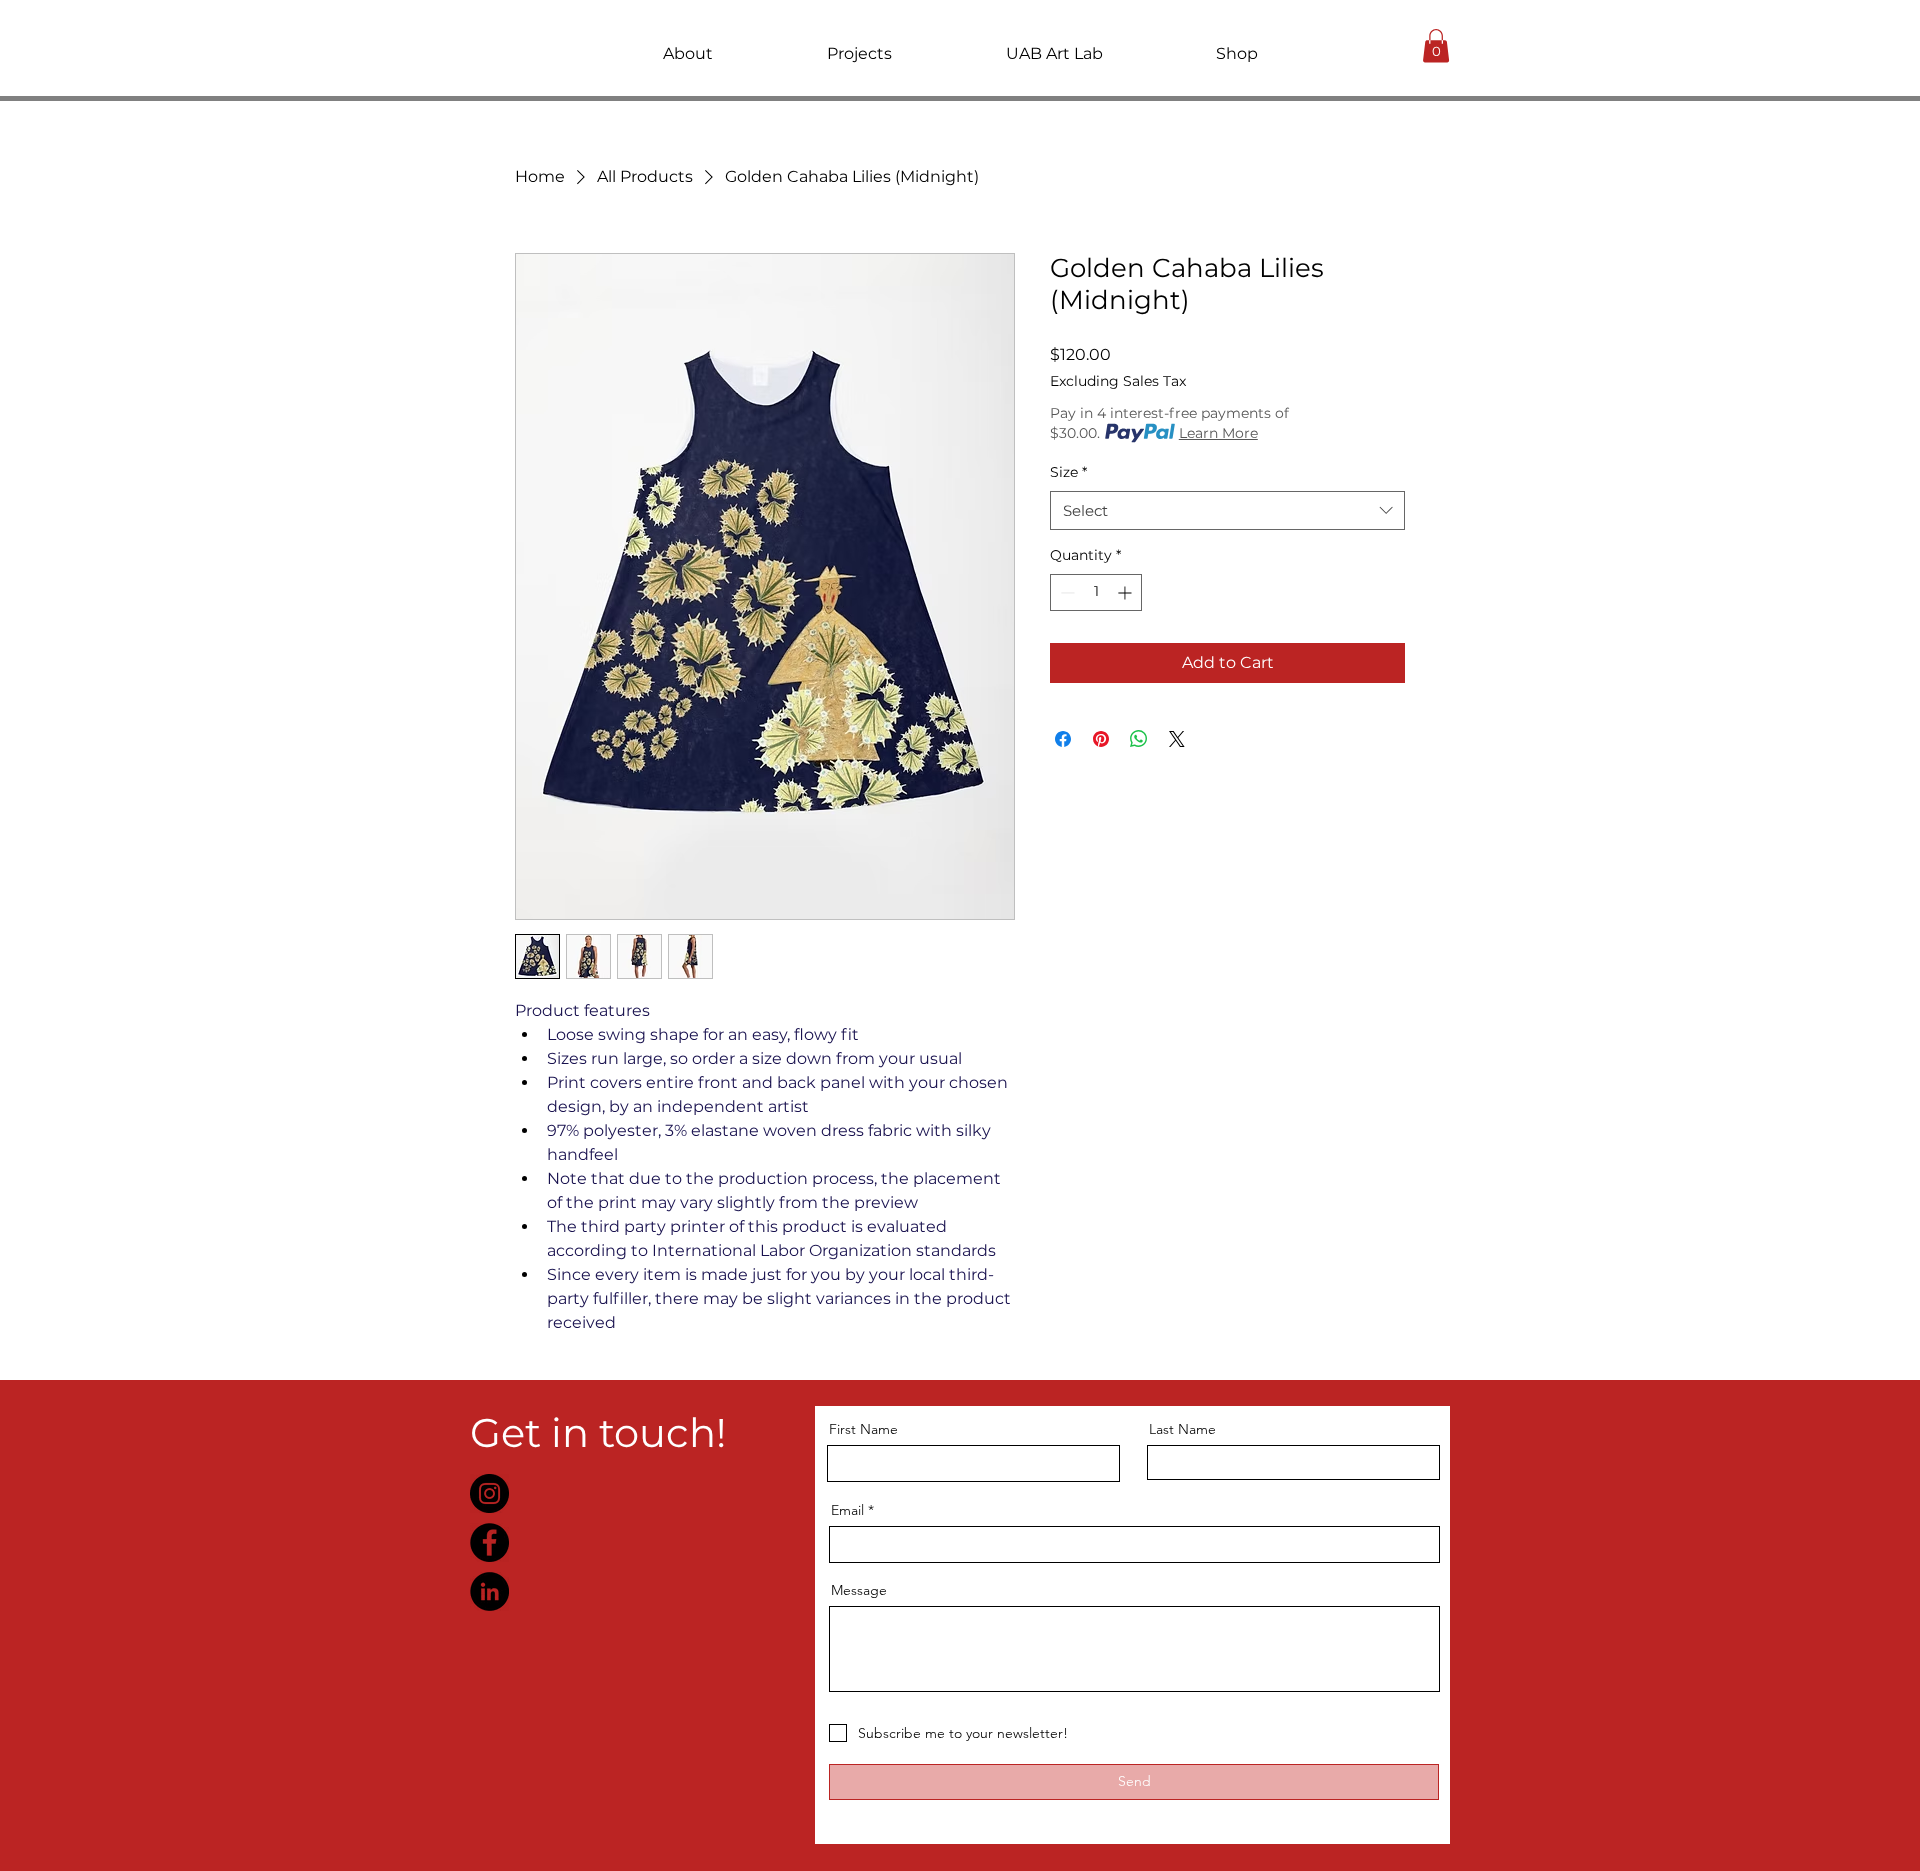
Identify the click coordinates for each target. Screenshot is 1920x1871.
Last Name (1182, 1429)
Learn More (1218, 433)
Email (847, 1510)
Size (1068, 472)
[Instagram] (489, 1493)
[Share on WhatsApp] (1139, 739)
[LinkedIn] (489, 1591)
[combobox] (1227, 510)
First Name (863, 1429)
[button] (688, 54)
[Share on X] (1177, 739)
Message (859, 1590)
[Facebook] (489, 1542)
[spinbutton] (1096, 592)
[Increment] (1126, 592)
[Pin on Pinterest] (1101, 739)
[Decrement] (1065, 592)
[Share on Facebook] (1063, 739)
